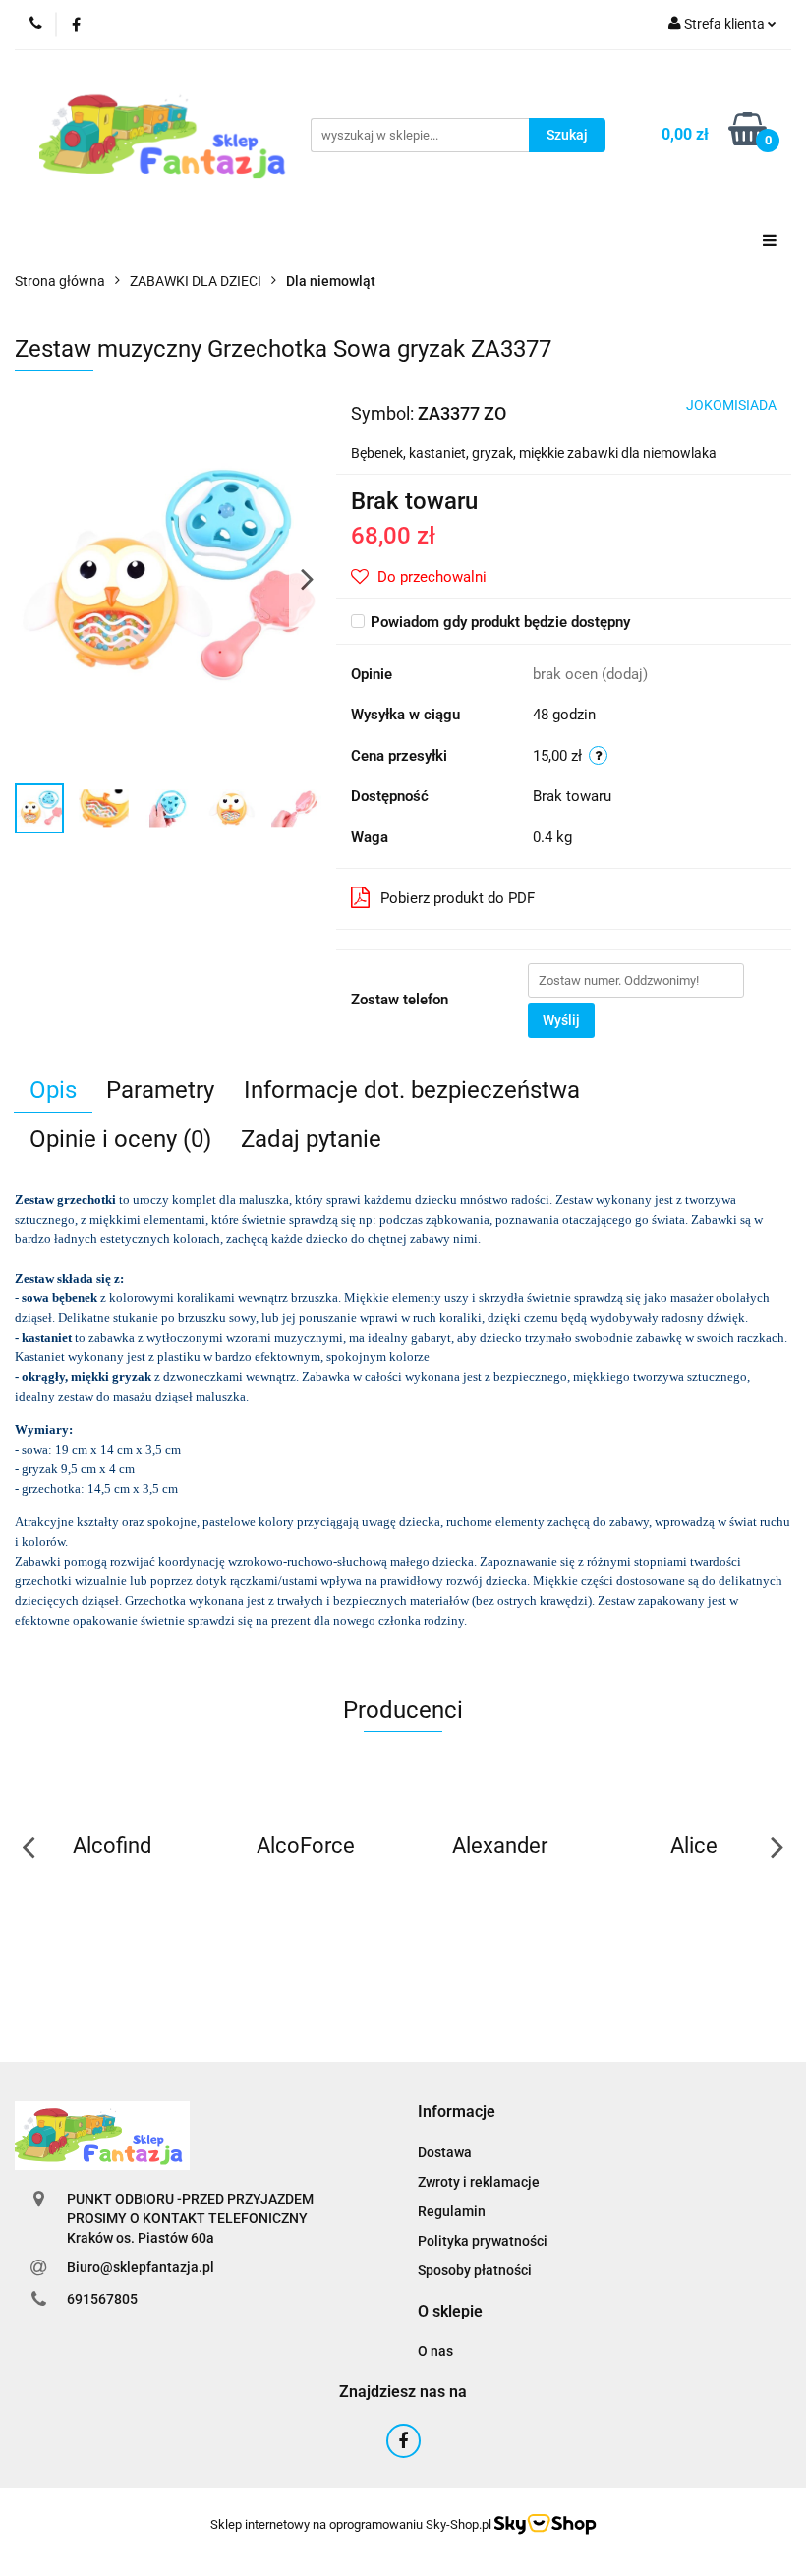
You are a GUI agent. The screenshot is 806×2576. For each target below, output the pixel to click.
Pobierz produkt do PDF (458, 898)
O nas (435, 2351)
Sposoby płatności (475, 2270)
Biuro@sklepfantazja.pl (141, 2267)
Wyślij (561, 1020)
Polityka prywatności (483, 2241)
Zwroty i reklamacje (479, 2182)
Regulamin (452, 2211)
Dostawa (445, 2152)
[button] (457, 2113)
